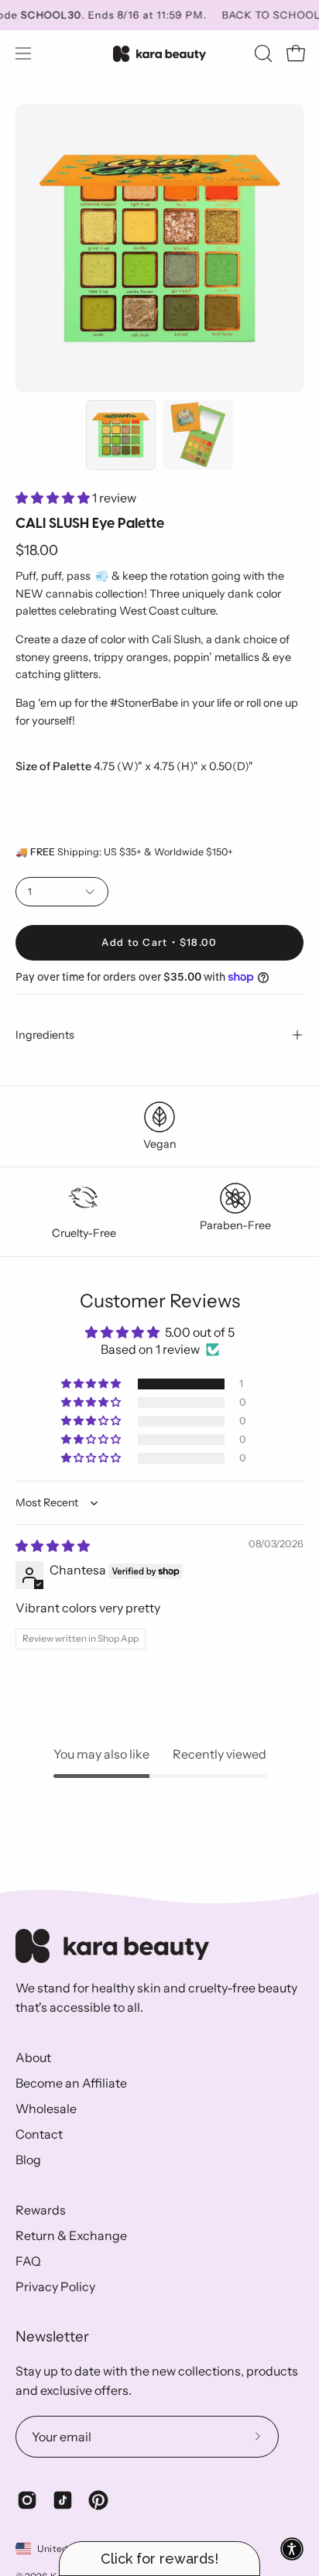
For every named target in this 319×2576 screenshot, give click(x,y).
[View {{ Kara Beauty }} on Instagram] (27, 2500)
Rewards (41, 2210)
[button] (262, 53)
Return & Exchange (71, 2235)
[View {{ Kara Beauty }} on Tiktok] (63, 2500)
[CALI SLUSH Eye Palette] (121, 435)
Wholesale (46, 2108)
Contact (39, 2134)
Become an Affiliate (71, 2083)
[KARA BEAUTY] (159, 54)
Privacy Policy (55, 2287)
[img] (53, 1546)
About (33, 2057)
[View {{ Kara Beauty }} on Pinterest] (98, 2500)
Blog (28, 2160)
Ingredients (45, 1035)
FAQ (28, 2261)
